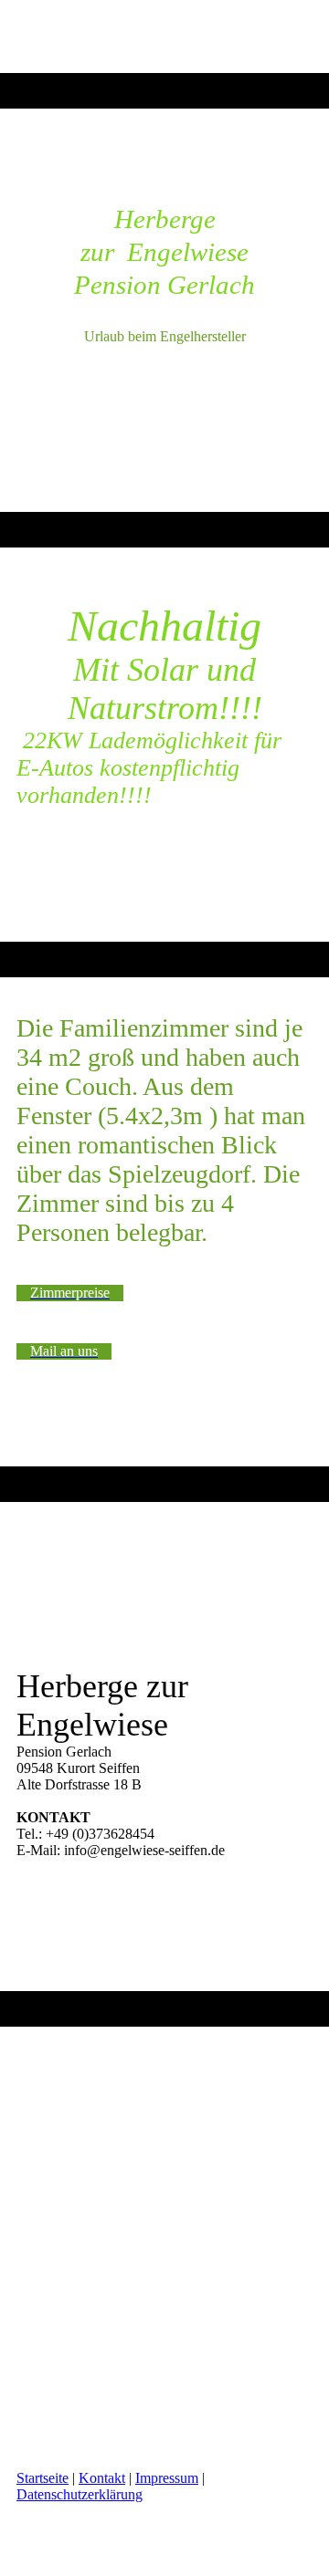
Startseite (42, 2478)
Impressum (167, 2478)
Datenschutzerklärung (80, 2494)
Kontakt (102, 2478)
